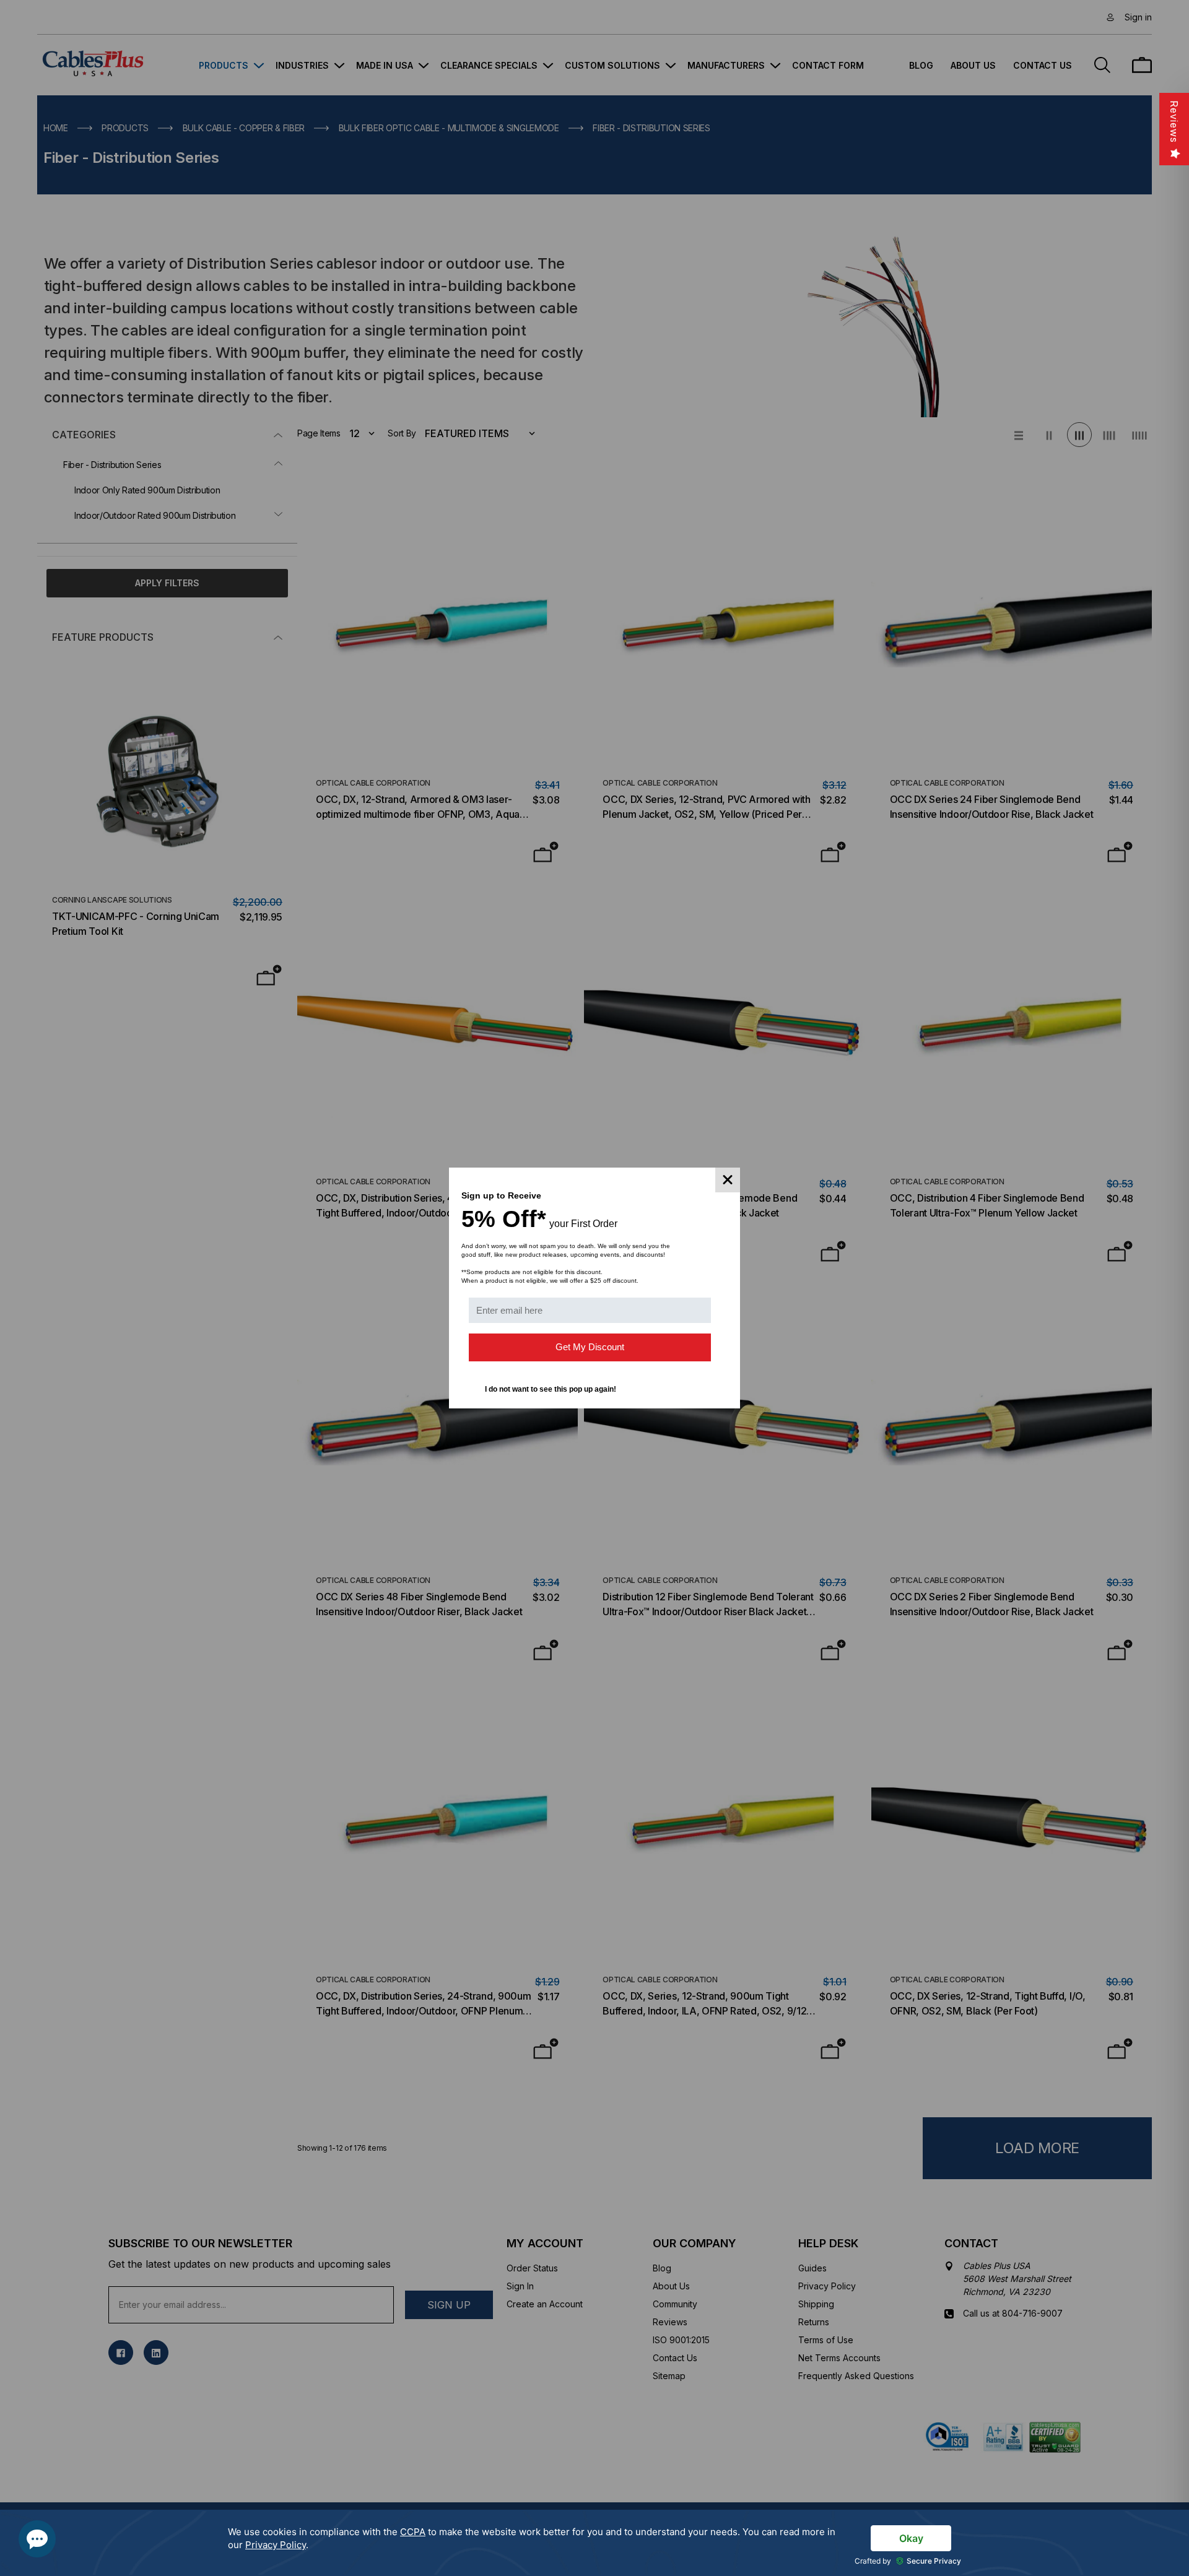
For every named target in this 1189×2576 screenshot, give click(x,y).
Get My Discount (590, 1347)
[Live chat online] (37, 2539)
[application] (594, 2543)
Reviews (1174, 122)
